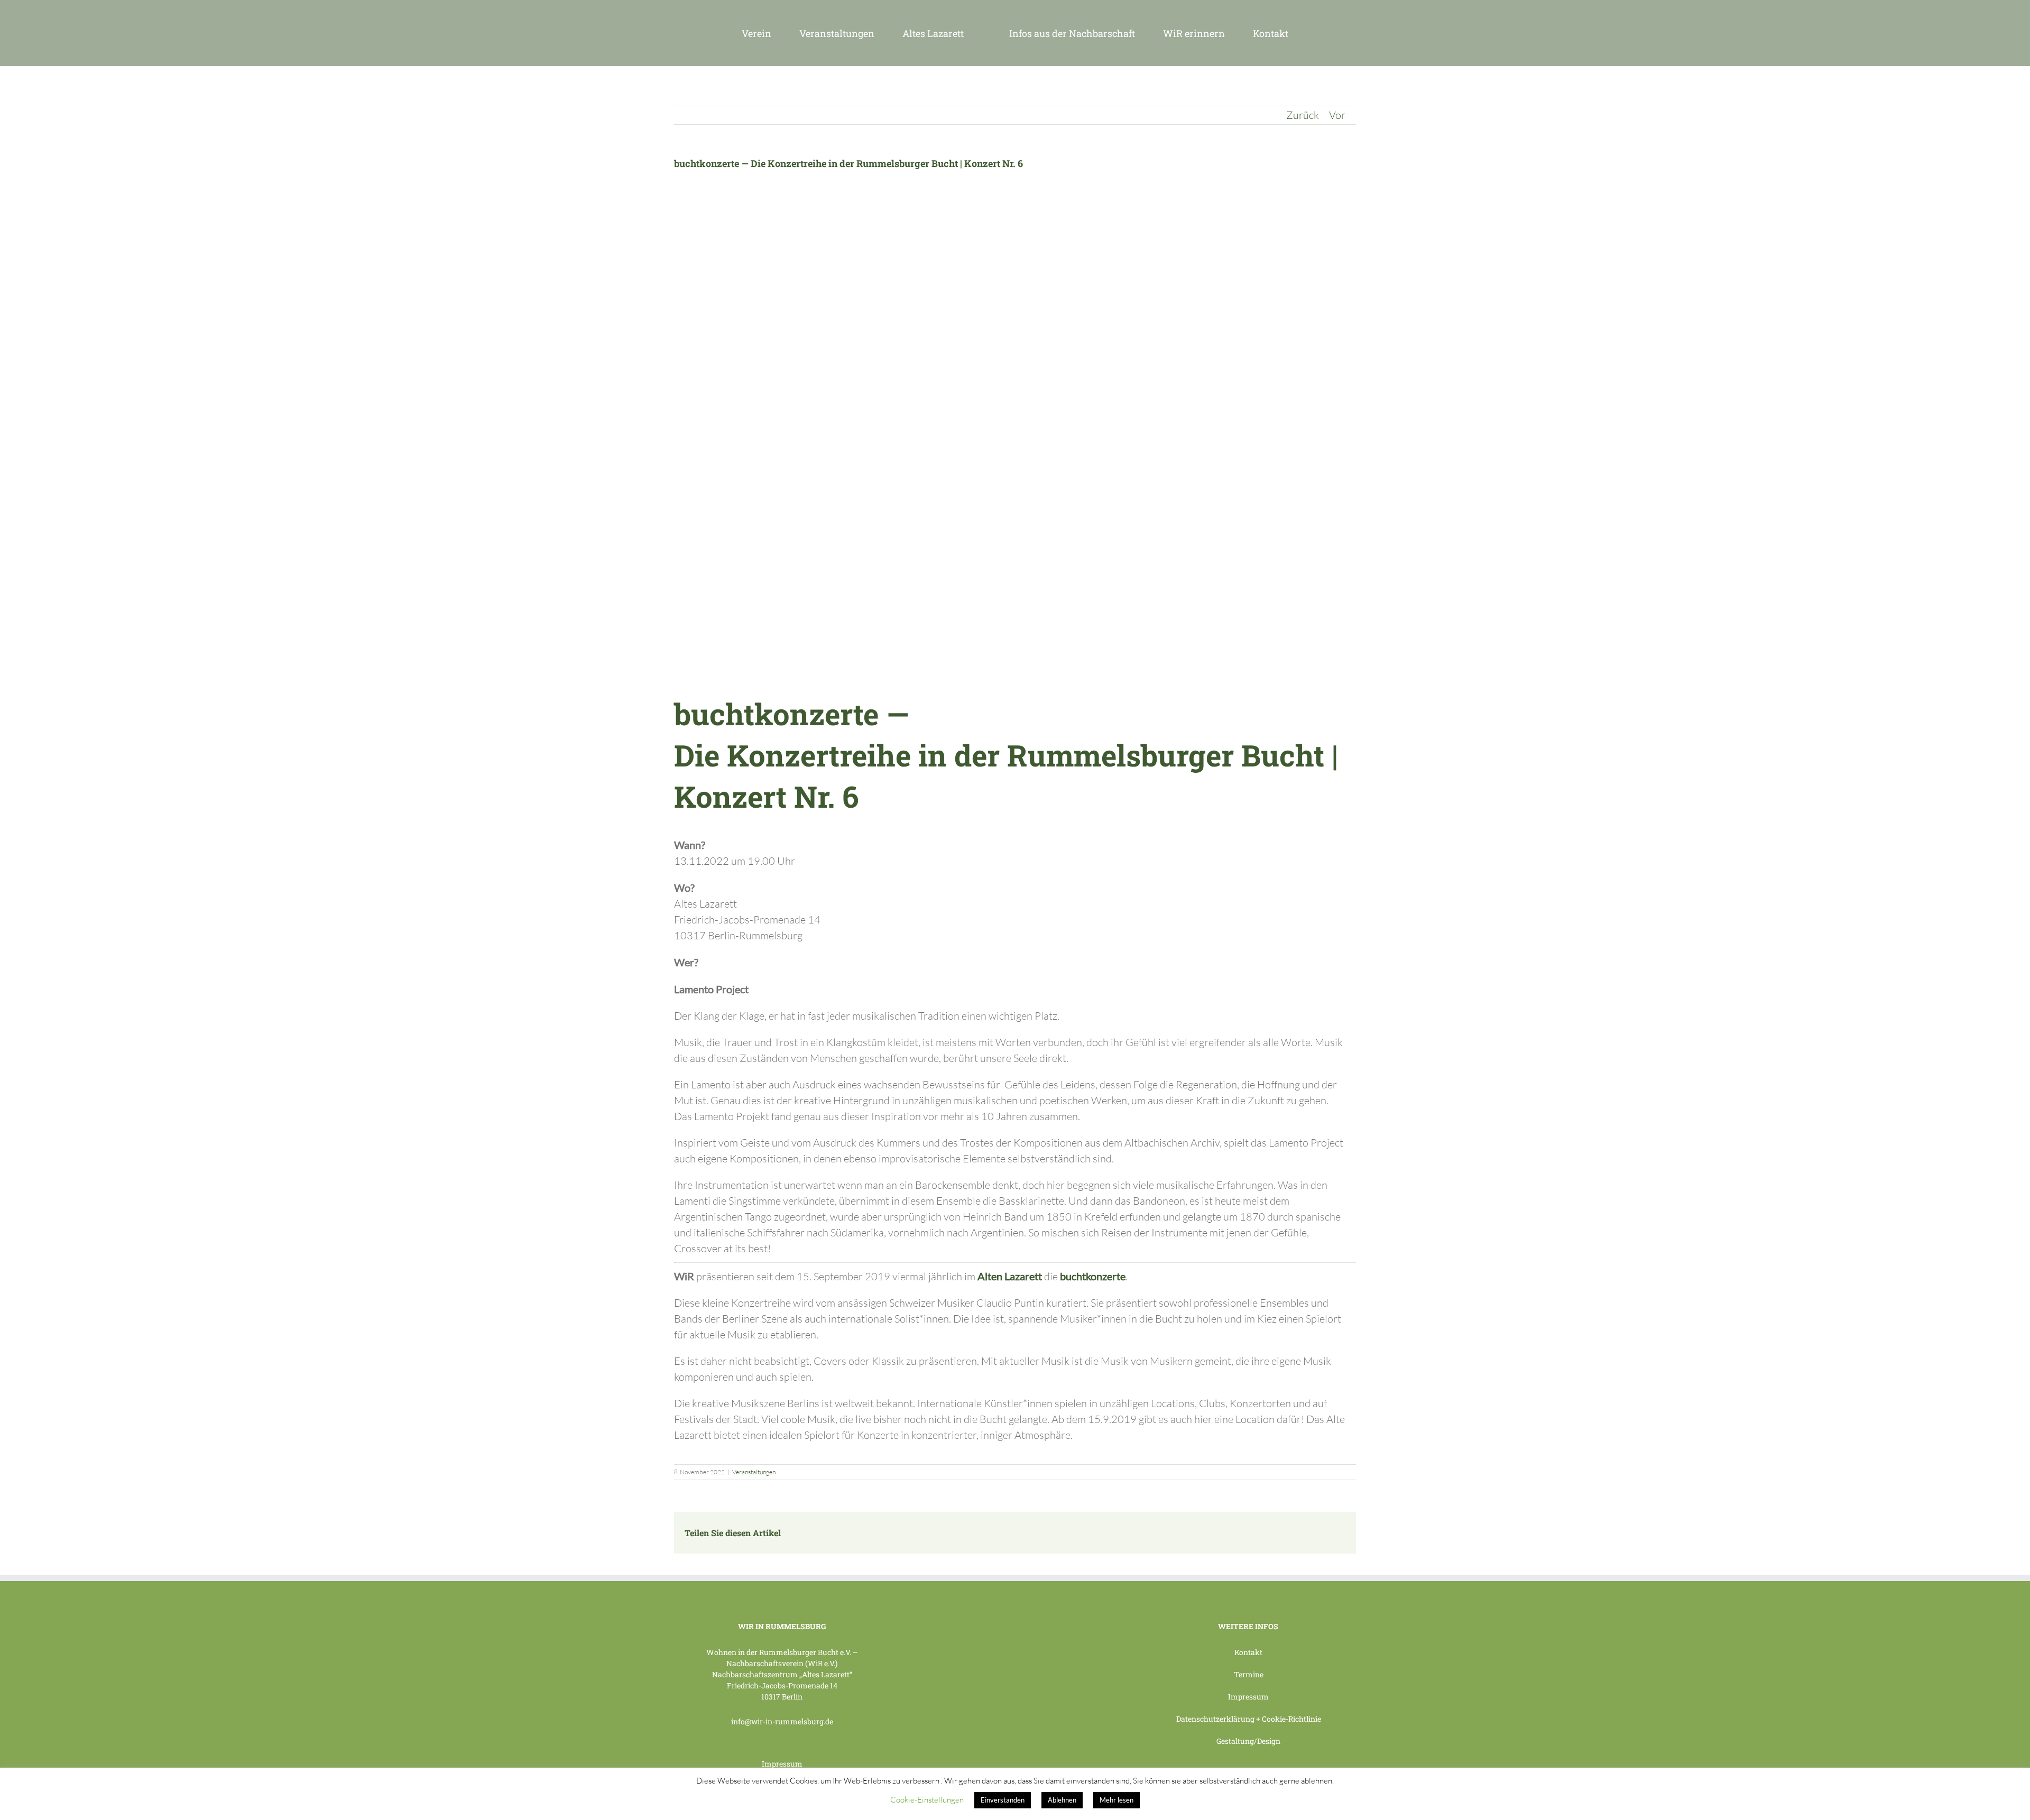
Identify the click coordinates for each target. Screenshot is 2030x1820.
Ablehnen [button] (1062, 1800)
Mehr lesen (1116, 1800)
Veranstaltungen (754, 1472)
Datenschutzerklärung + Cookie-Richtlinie (1249, 1719)
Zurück (1303, 115)
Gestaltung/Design (1248, 1741)
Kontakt (1248, 1652)
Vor (1337, 115)
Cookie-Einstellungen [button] (927, 1800)
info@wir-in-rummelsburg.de (782, 1721)
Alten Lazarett (1010, 1276)
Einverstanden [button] (1003, 1800)
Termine (1249, 1674)
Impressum (782, 1764)
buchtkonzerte (1093, 1276)
